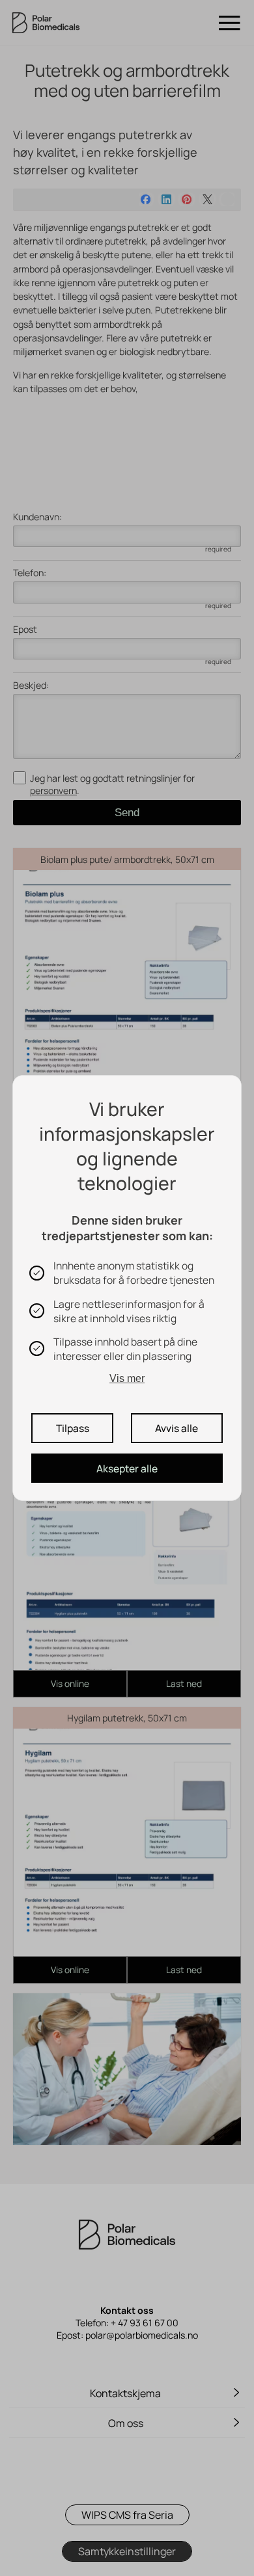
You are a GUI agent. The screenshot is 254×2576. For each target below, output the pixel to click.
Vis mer (127, 1378)
